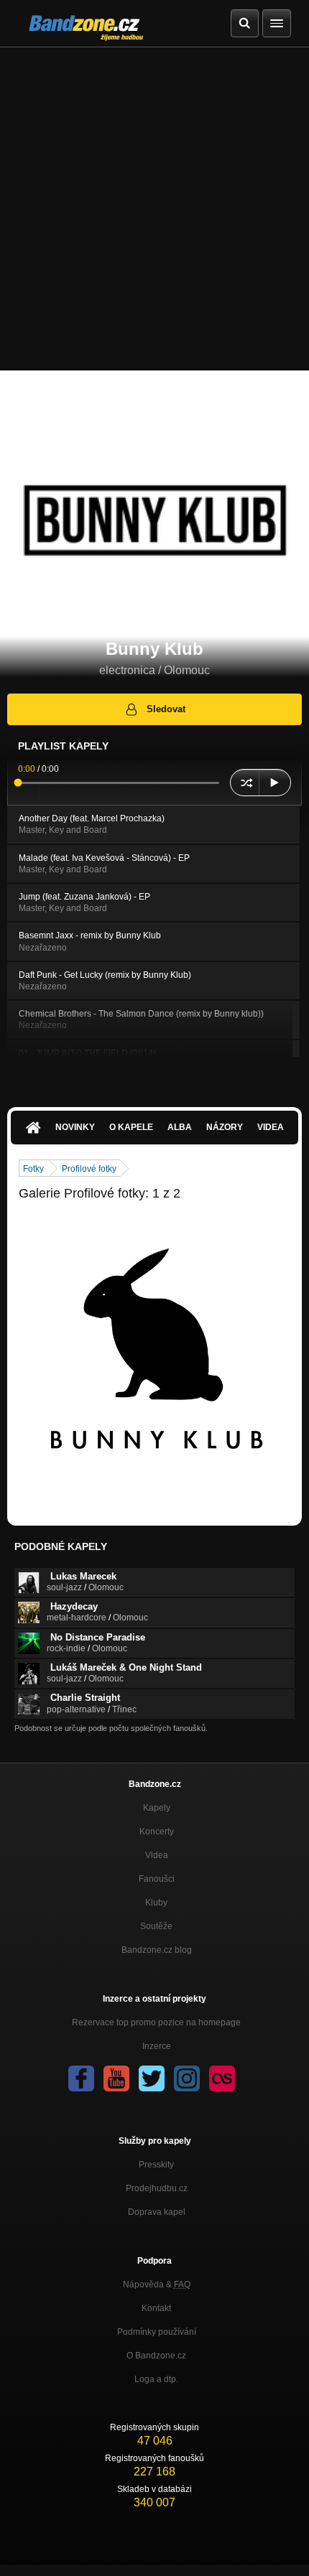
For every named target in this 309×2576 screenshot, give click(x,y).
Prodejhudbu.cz (157, 2188)
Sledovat (166, 709)
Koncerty (157, 1831)
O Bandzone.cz (156, 2356)
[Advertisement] (154, 209)
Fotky (33, 1169)
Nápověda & (157, 2285)
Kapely (157, 1808)
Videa (271, 1127)
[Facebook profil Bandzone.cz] (81, 2078)
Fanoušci (157, 1879)
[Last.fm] (222, 2078)
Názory (225, 1127)
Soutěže (156, 1926)
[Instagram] (187, 2078)
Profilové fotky (89, 1169)
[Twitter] (152, 2078)
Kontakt (156, 2308)
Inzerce (157, 2046)
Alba (180, 1127)
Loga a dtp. (156, 2379)
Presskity (156, 2165)
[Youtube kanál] (116, 2078)
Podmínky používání (157, 2332)
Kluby (156, 1903)
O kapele (131, 1127)
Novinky (75, 1127)
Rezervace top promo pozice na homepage (156, 2022)
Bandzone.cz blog (157, 1950)
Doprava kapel (157, 2212)
